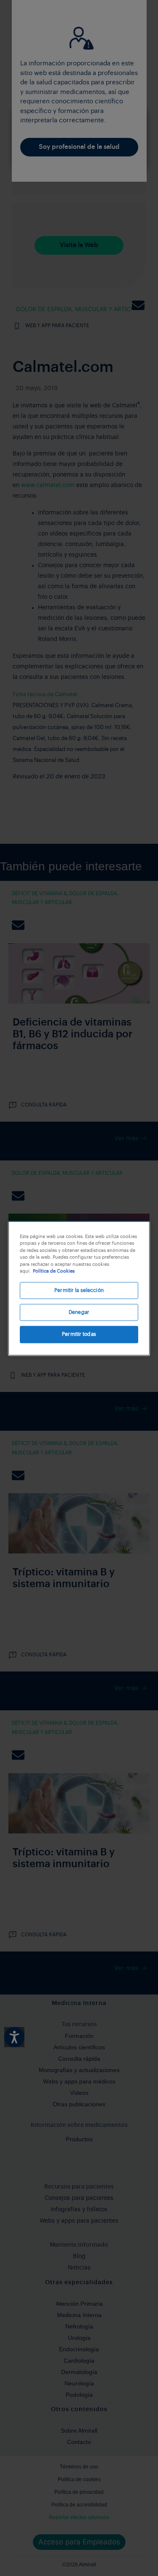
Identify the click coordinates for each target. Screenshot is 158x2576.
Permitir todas (79, 1335)
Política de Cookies (54, 1271)
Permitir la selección (79, 1290)
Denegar (79, 1312)
